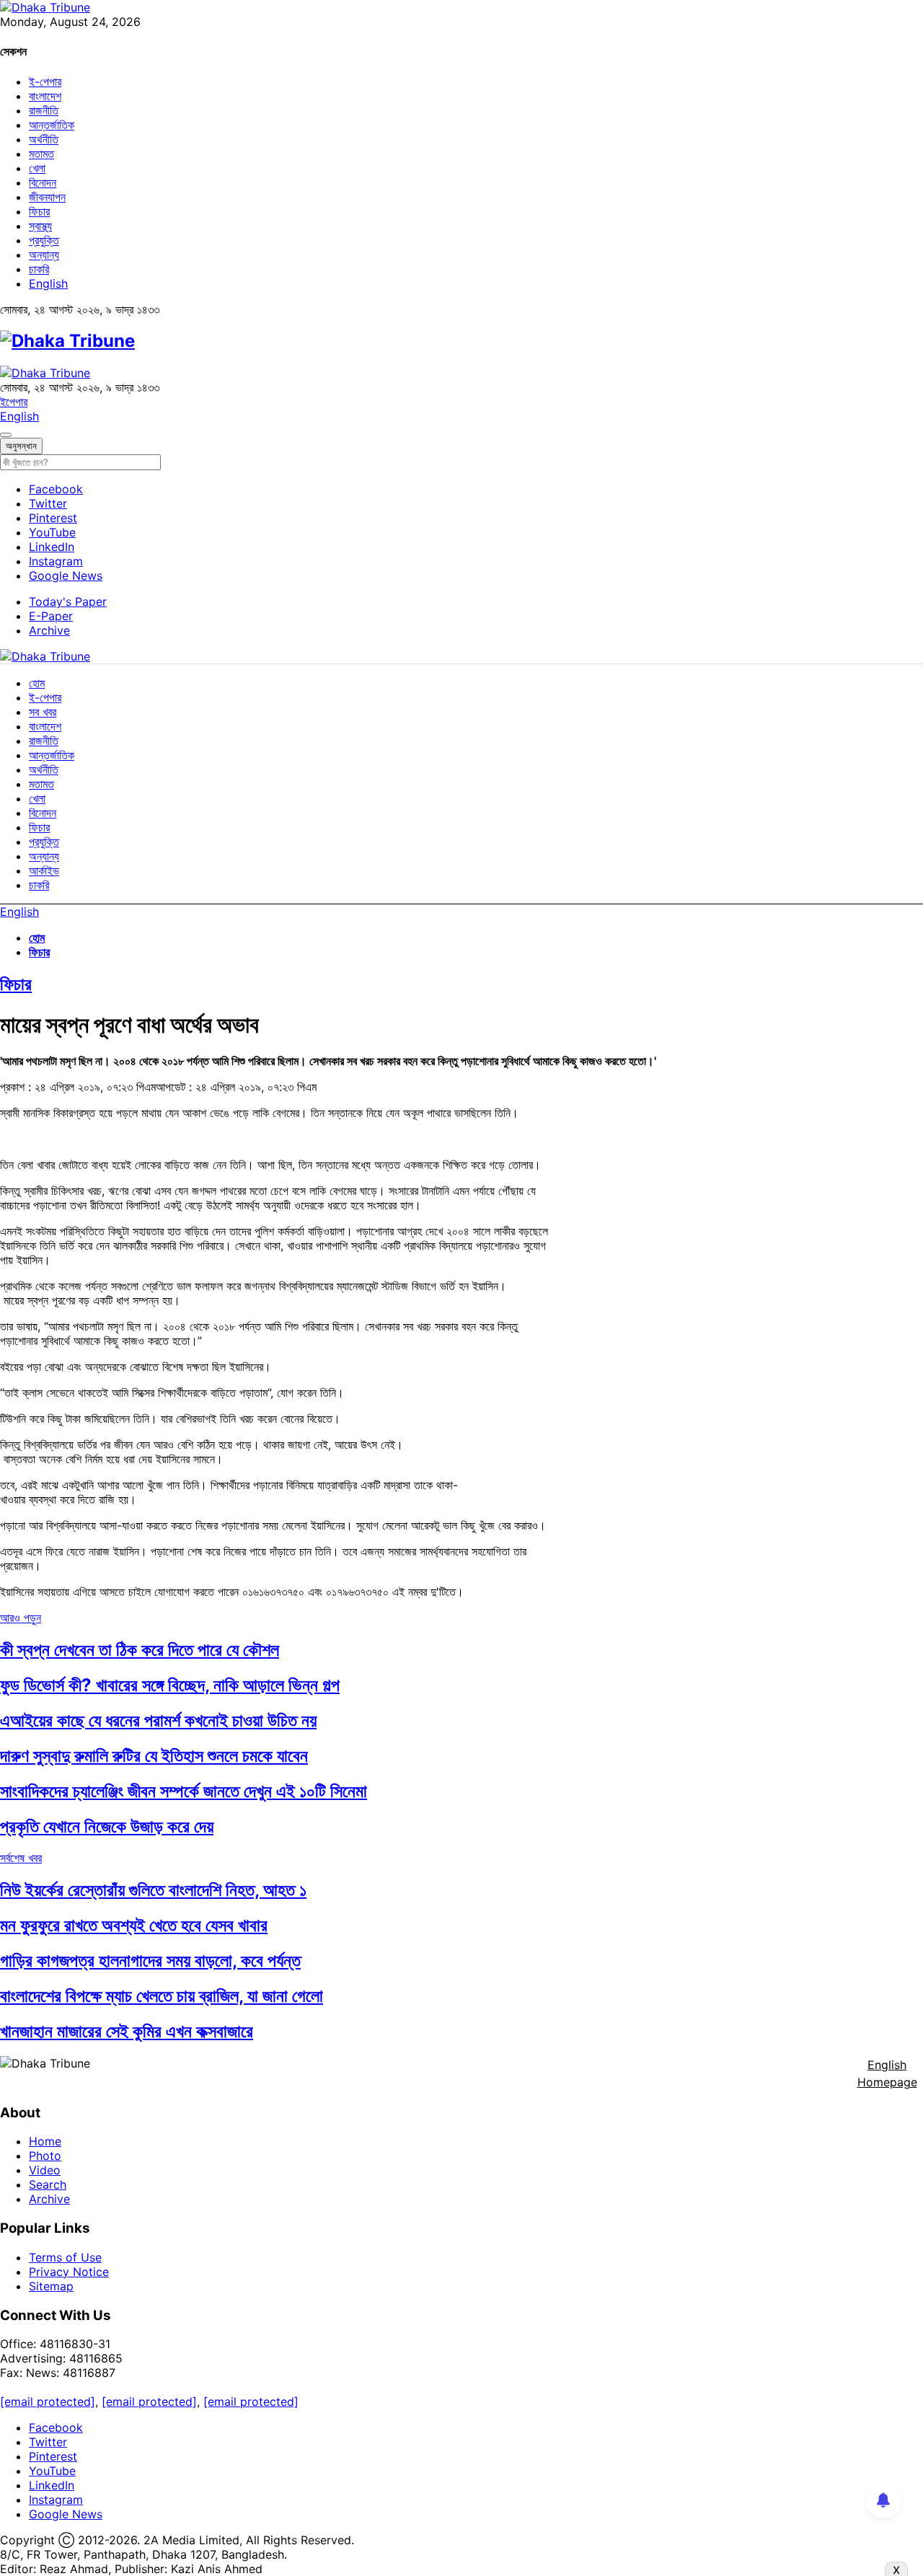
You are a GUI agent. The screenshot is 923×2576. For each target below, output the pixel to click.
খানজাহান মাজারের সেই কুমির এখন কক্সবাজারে (127, 2031)
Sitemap (51, 2286)
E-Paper (51, 616)
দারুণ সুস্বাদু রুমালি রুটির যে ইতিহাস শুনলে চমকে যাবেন (154, 1756)
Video (45, 2170)
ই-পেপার (45, 81)
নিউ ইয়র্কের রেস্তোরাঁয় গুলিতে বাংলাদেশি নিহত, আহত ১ (153, 1890)
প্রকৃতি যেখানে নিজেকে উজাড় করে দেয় (107, 1826)
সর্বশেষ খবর (21, 1858)
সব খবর (43, 712)
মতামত (41, 154)
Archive (49, 630)
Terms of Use (65, 2257)
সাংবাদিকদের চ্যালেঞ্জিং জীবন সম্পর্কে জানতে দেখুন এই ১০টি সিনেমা (184, 1791)
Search (48, 2184)
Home (45, 2141)
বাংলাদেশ (45, 96)
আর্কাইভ (44, 870)
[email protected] (48, 2401)
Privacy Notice (69, 2272)
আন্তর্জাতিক (52, 125)
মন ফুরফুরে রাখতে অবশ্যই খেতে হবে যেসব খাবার (134, 1925)
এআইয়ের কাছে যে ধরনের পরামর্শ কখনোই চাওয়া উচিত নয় (158, 1720)
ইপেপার (14, 402)
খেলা (37, 168)
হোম (37, 683)
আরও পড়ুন (21, 1618)
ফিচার (39, 211)
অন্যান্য (44, 255)
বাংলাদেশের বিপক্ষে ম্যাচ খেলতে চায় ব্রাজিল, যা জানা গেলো (162, 1996)
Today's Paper (68, 601)
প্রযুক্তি (44, 240)
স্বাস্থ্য (40, 226)
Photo (45, 2156)
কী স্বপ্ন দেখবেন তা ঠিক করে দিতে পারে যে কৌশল (140, 1650)
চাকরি (39, 269)
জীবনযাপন (47, 197)
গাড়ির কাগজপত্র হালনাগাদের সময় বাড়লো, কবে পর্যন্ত (150, 1960)
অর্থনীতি (44, 139)
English (48, 283)
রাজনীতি (44, 110)
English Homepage (887, 2073)
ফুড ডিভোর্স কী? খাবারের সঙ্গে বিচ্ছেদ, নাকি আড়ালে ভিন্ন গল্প (170, 1685)
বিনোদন (43, 182)
